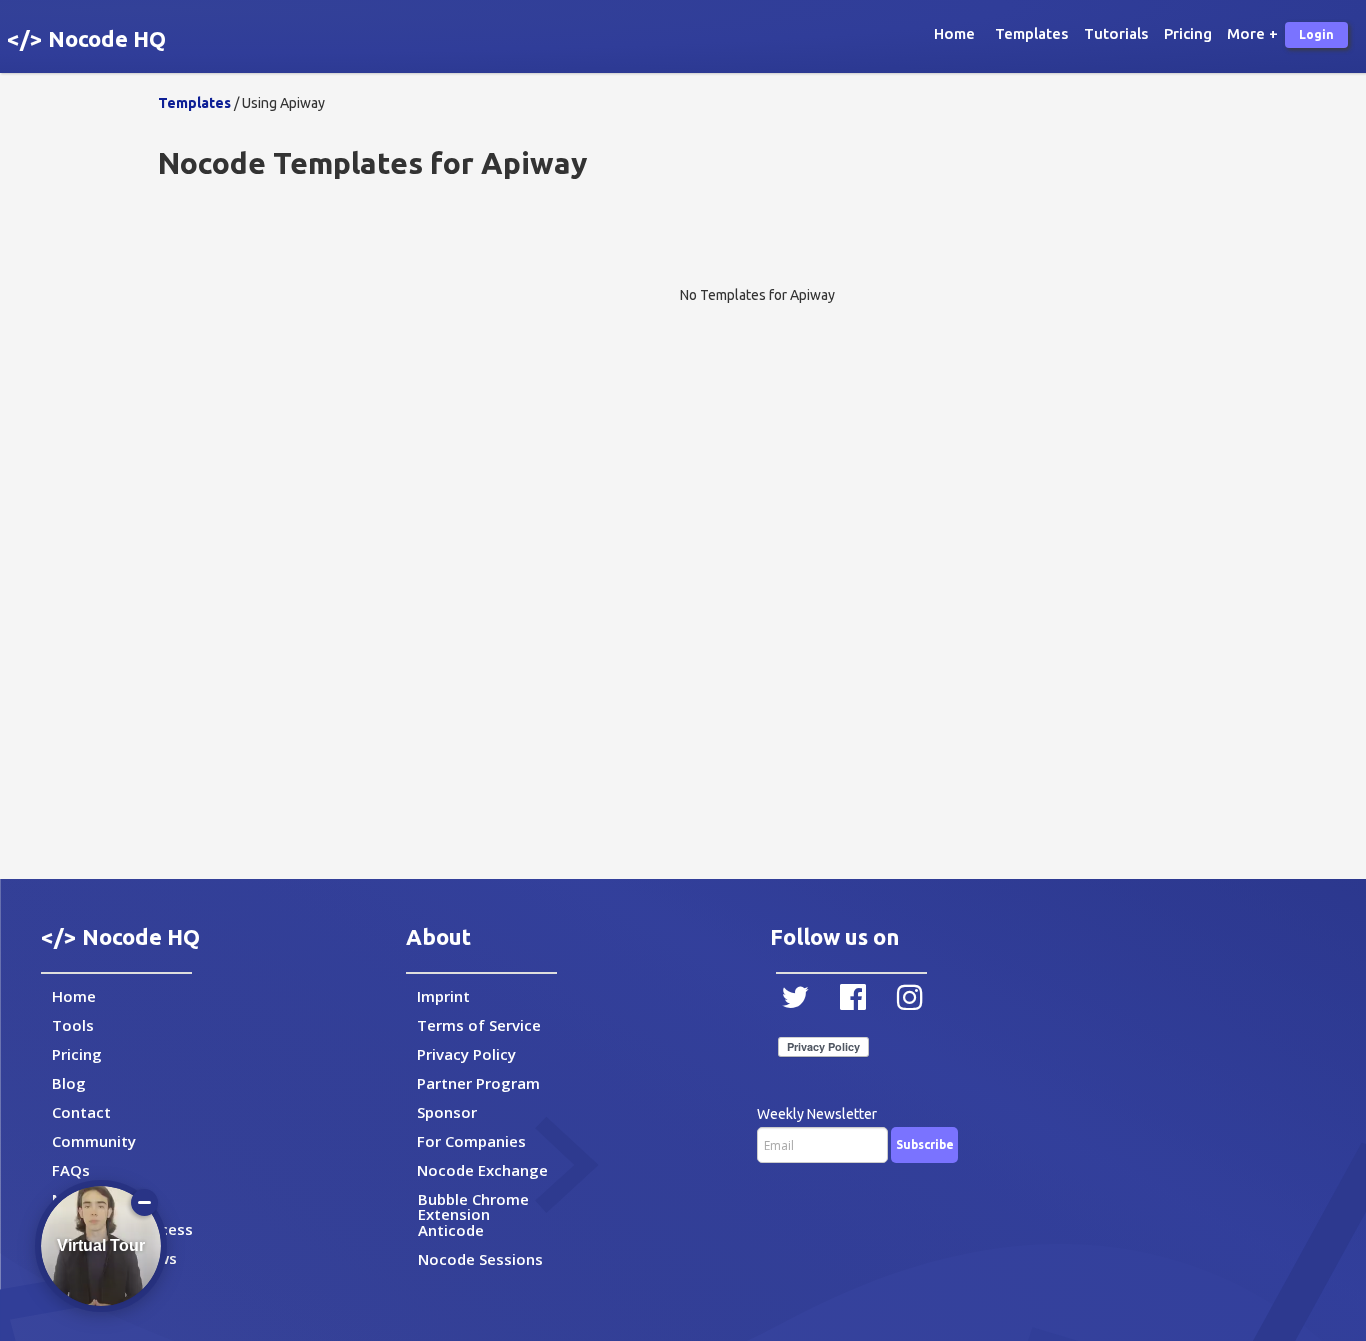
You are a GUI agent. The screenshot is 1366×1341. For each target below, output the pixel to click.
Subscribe (925, 1144)
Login (1316, 34)
